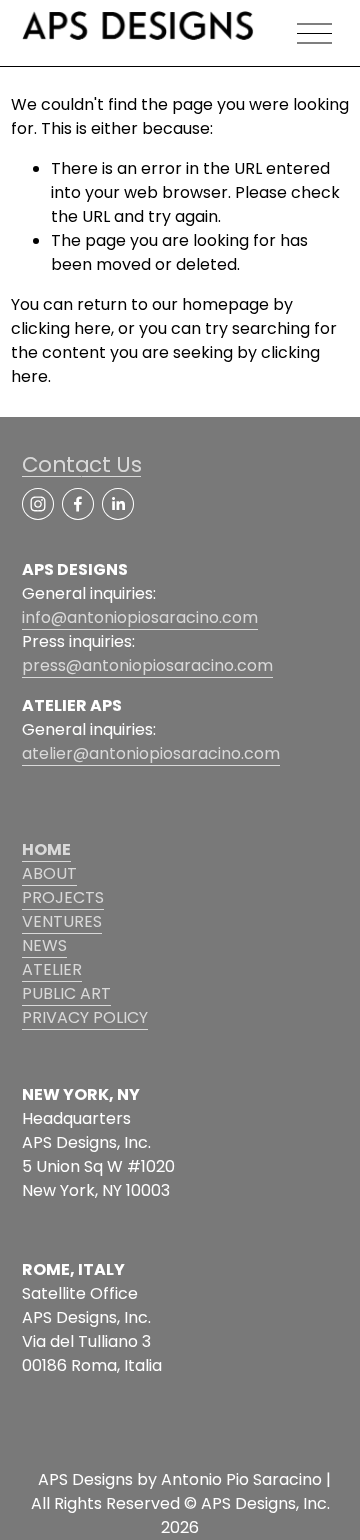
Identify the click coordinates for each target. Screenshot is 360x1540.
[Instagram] (38, 504)
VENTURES (62, 921)
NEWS (44, 945)
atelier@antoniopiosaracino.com (151, 753)
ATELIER (52, 969)
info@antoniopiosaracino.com (140, 617)
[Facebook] (78, 504)
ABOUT (49, 873)
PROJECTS (63, 897)
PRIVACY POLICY (85, 1017)
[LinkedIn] (118, 504)
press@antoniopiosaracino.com (147, 665)
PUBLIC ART (66, 993)
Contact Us (82, 464)
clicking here (61, 328)
